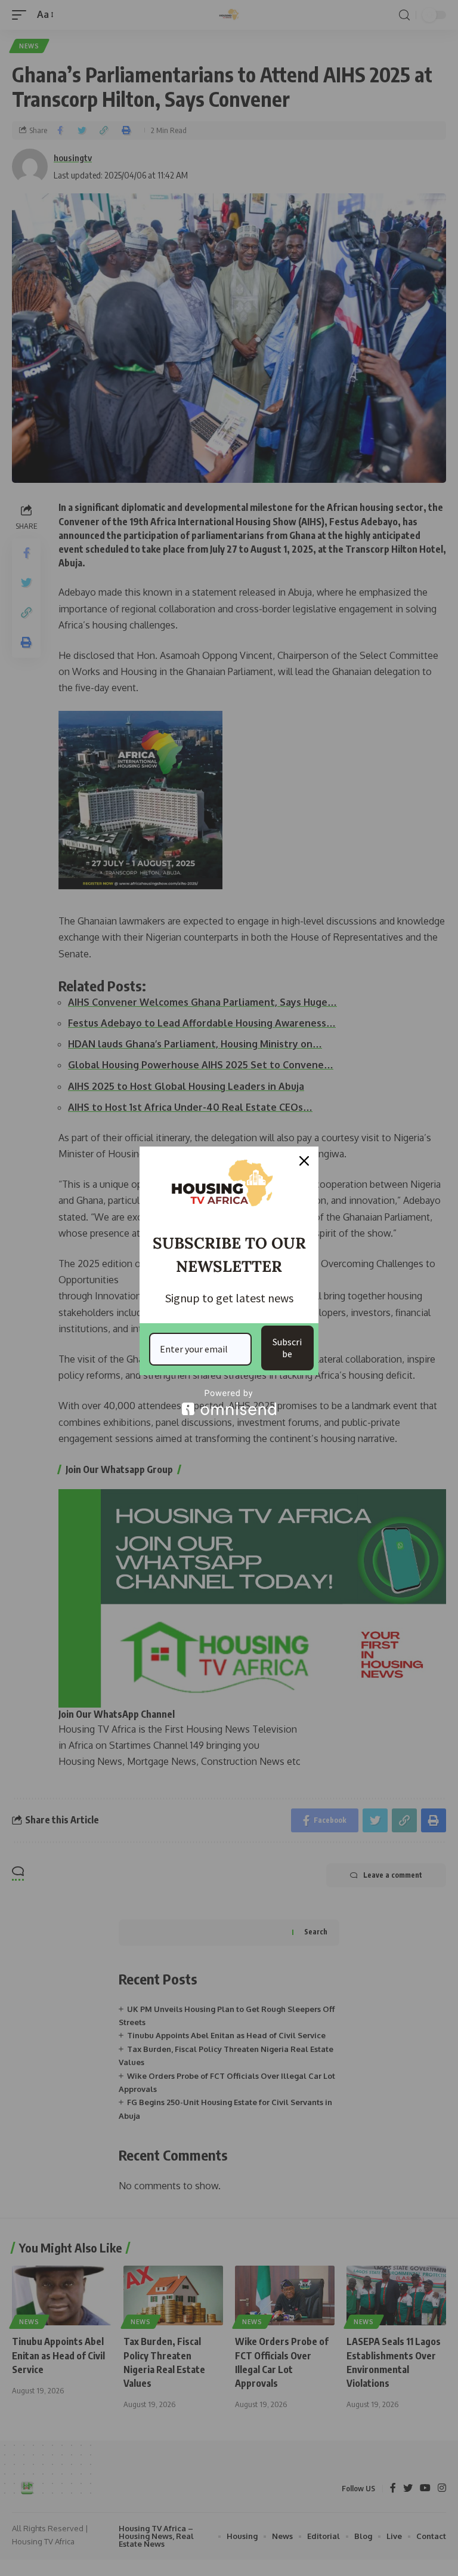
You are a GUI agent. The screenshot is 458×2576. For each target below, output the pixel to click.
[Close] (304, 1161)
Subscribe (287, 1347)
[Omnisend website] (229, 1402)
